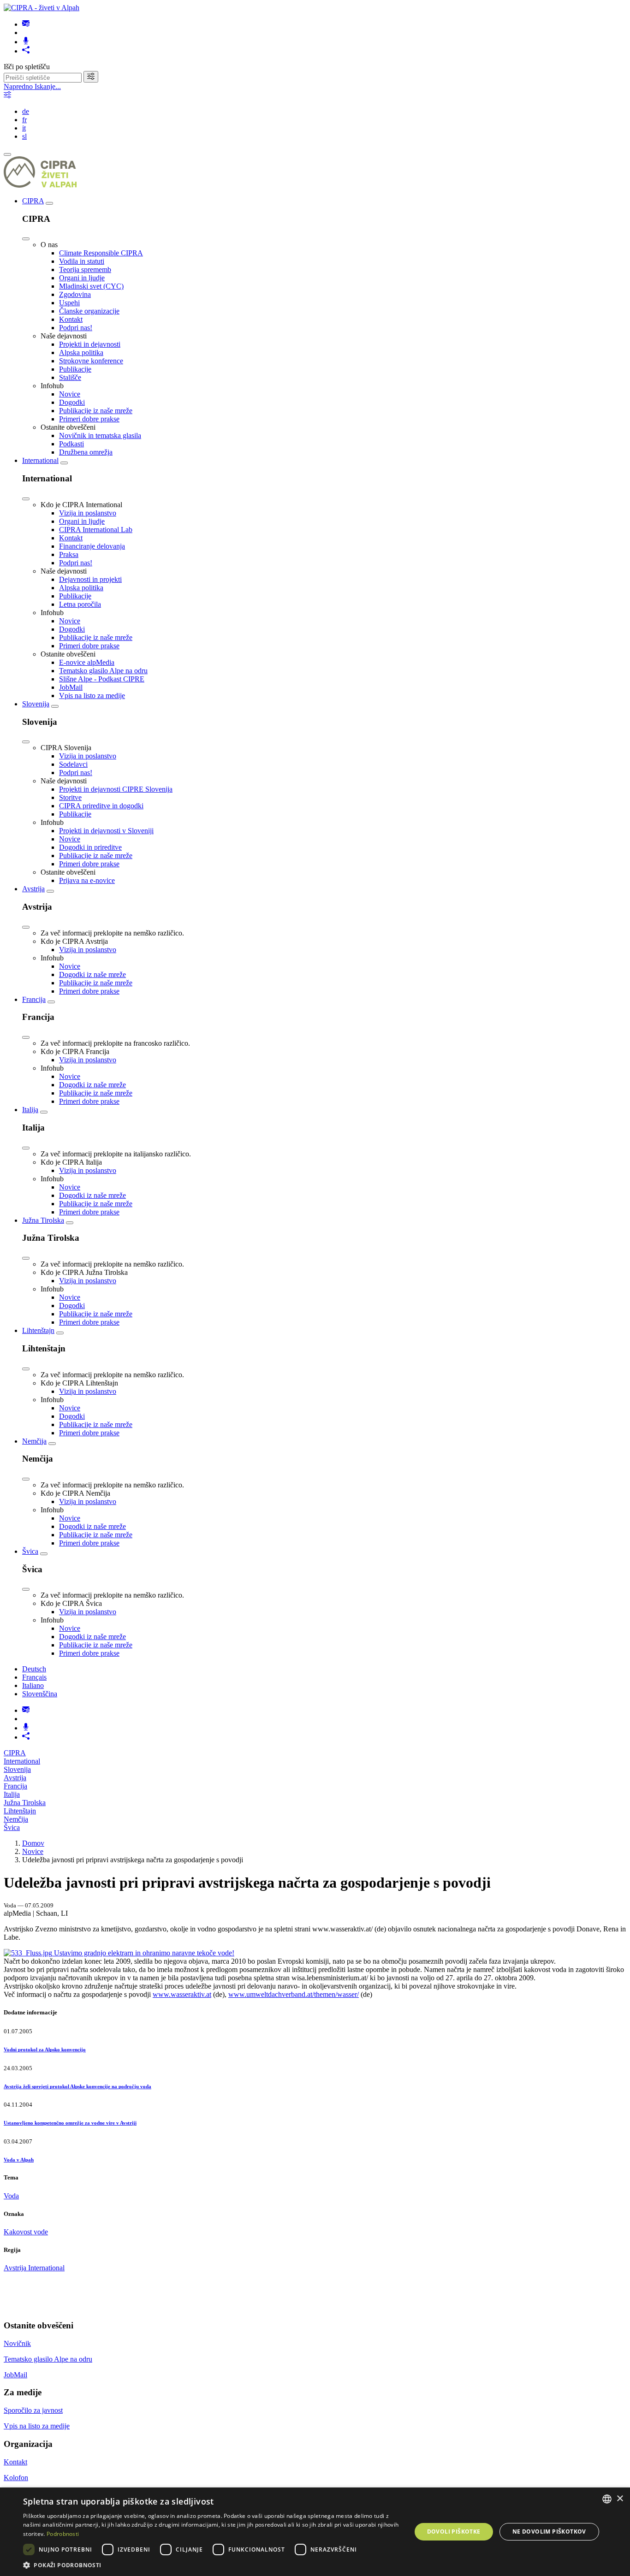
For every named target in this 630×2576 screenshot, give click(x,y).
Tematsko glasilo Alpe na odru (103, 671)
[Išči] (91, 77)
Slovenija (36, 704)
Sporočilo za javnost (33, 2410)
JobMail (71, 687)
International (40, 460)
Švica (30, 1551)
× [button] (620, 2499)
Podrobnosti (63, 2534)
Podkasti (71, 444)
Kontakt (71, 319)
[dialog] (315, 2532)
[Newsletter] (26, 24)
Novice (70, 394)
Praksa (69, 554)
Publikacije (75, 369)
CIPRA (33, 201)
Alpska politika (81, 352)
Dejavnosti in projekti (90, 579)
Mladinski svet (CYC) (91, 286)
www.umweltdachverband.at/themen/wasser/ (294, 1994)
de (26, 111)
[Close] (26, 239)
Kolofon (16, 2478)
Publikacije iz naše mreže (96, 411)
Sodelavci (73, 764)
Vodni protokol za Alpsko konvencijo (45, 2049)
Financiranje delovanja (92, 546)
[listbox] (607, 2499)
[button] (211, 2565)
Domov (33, 1843)
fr (24, 120)
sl (24, 136)
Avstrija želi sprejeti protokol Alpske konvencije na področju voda (77, 2086)
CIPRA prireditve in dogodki (101, 806)
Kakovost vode (26, 2232)
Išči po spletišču (27, 67)
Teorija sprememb (85, 269)
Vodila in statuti (82, 261)
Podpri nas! (76, 328)
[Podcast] (26, 42)
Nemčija (34, 1441)
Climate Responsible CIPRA (101, 253)
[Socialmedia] (26, 51)
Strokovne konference (91, 361)
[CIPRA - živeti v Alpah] (42, 8)
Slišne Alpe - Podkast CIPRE (102, 679)
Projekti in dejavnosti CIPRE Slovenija (116, 789)
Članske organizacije (89, 311)
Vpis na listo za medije (92, 696)
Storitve (70, 797)
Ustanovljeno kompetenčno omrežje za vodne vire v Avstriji (70, 2123)
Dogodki (72, 402)
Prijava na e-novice (87, 880)
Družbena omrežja (86, 452)
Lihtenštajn (38, 1330)
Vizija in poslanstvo (88, 513)
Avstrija (33, 889)
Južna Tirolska (43, 1220)
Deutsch (34, 1669)
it (24, 128)
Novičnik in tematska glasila (100, 435)
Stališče (70, 377)
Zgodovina (75, 294)
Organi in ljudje (82, 278)
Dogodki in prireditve (90, 847)
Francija (34, 999)
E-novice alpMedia (87, 662)
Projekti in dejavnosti (90, 344)
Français (34, 1677)
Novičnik (17, 2343)
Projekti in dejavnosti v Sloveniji (106, 831)
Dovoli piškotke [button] (454, 2532)
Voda (11, 2196)
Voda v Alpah (19, 2160)
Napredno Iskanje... (32, 86)
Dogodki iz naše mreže (92, 974)
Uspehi (69, 303)
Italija (30, 1110)
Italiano (33, 1685)
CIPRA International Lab (96, 530)
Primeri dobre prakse (89, 419)
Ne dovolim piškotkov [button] (549, 2532)
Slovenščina (40, 1694)
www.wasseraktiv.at (182, 1994)
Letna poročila (80, 604)
